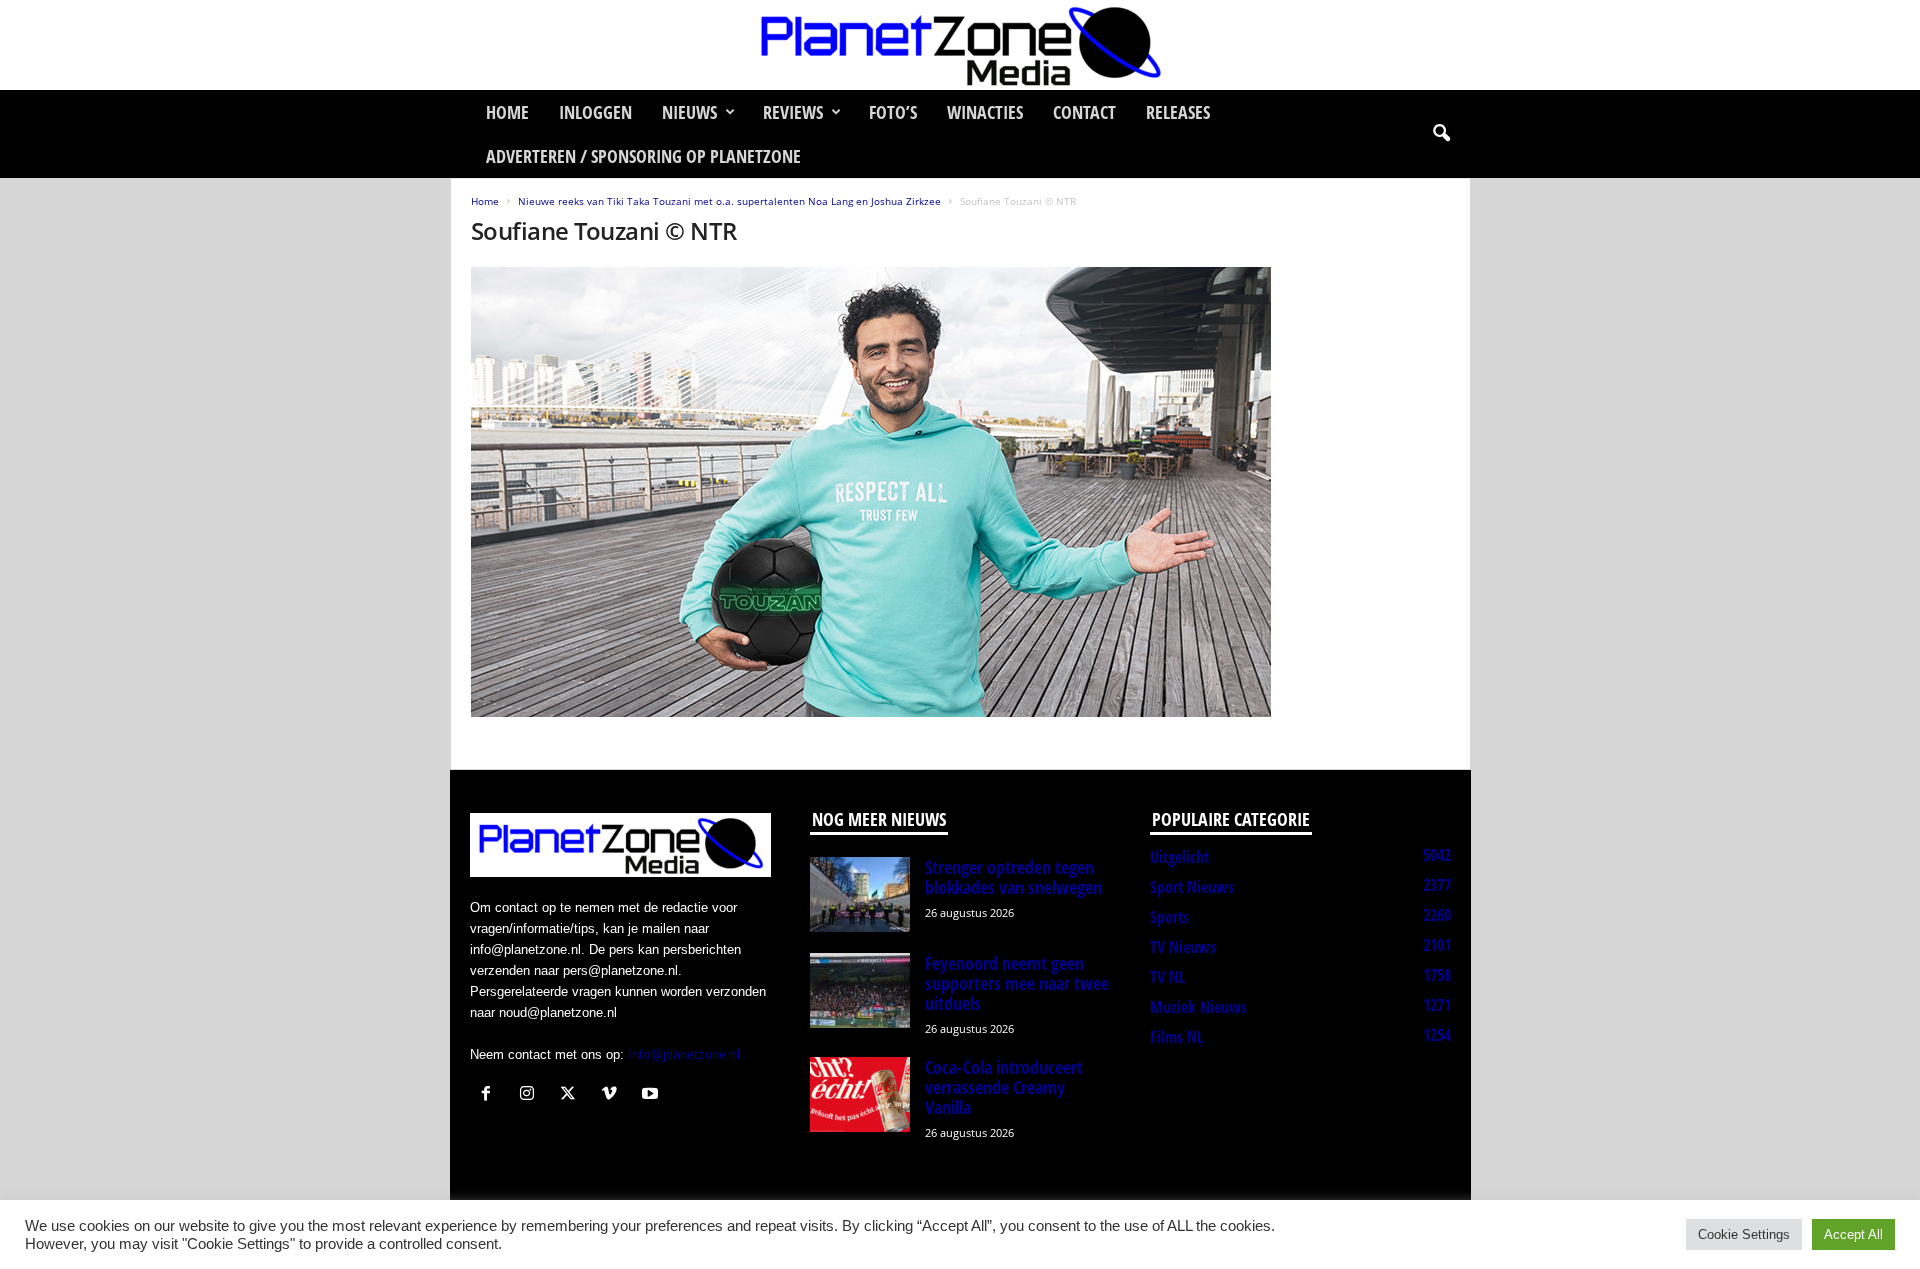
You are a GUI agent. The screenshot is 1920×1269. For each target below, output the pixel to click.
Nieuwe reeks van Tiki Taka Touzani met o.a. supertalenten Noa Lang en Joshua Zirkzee (729, 201)
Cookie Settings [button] (1744, 1234)
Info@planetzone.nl (684, 1054)
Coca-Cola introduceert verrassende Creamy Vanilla (1004, 1087)
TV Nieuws (1183, 947)
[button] (1441, 134)
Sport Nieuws (1192, 887)
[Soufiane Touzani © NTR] (961, 492)
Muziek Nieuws (1198, 1007)
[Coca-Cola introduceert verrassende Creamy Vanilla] (860, 1094)
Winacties (985, 112)
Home (507, 112)
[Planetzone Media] (960, 45)
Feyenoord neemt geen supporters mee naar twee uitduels (1017, 983)
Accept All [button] (1853, 1234)
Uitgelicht (1179, 857)
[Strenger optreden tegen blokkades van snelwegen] (860, 894)
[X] (572, 1095)
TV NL (1167, 977)
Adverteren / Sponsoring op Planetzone (643, 156)
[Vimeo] (613, 1095)
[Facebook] (490, 1095)
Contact (1084, 112)
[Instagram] (531, 1095)
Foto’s (893, 112)
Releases (1178, 112)
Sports (1169, 917)
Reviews (793, 112)
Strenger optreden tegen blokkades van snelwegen (1013, 877)
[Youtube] (652, 1095)
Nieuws (689, 112)
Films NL (1176, 1037)
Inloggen (595, 112)
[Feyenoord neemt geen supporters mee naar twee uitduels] (860, 990)
